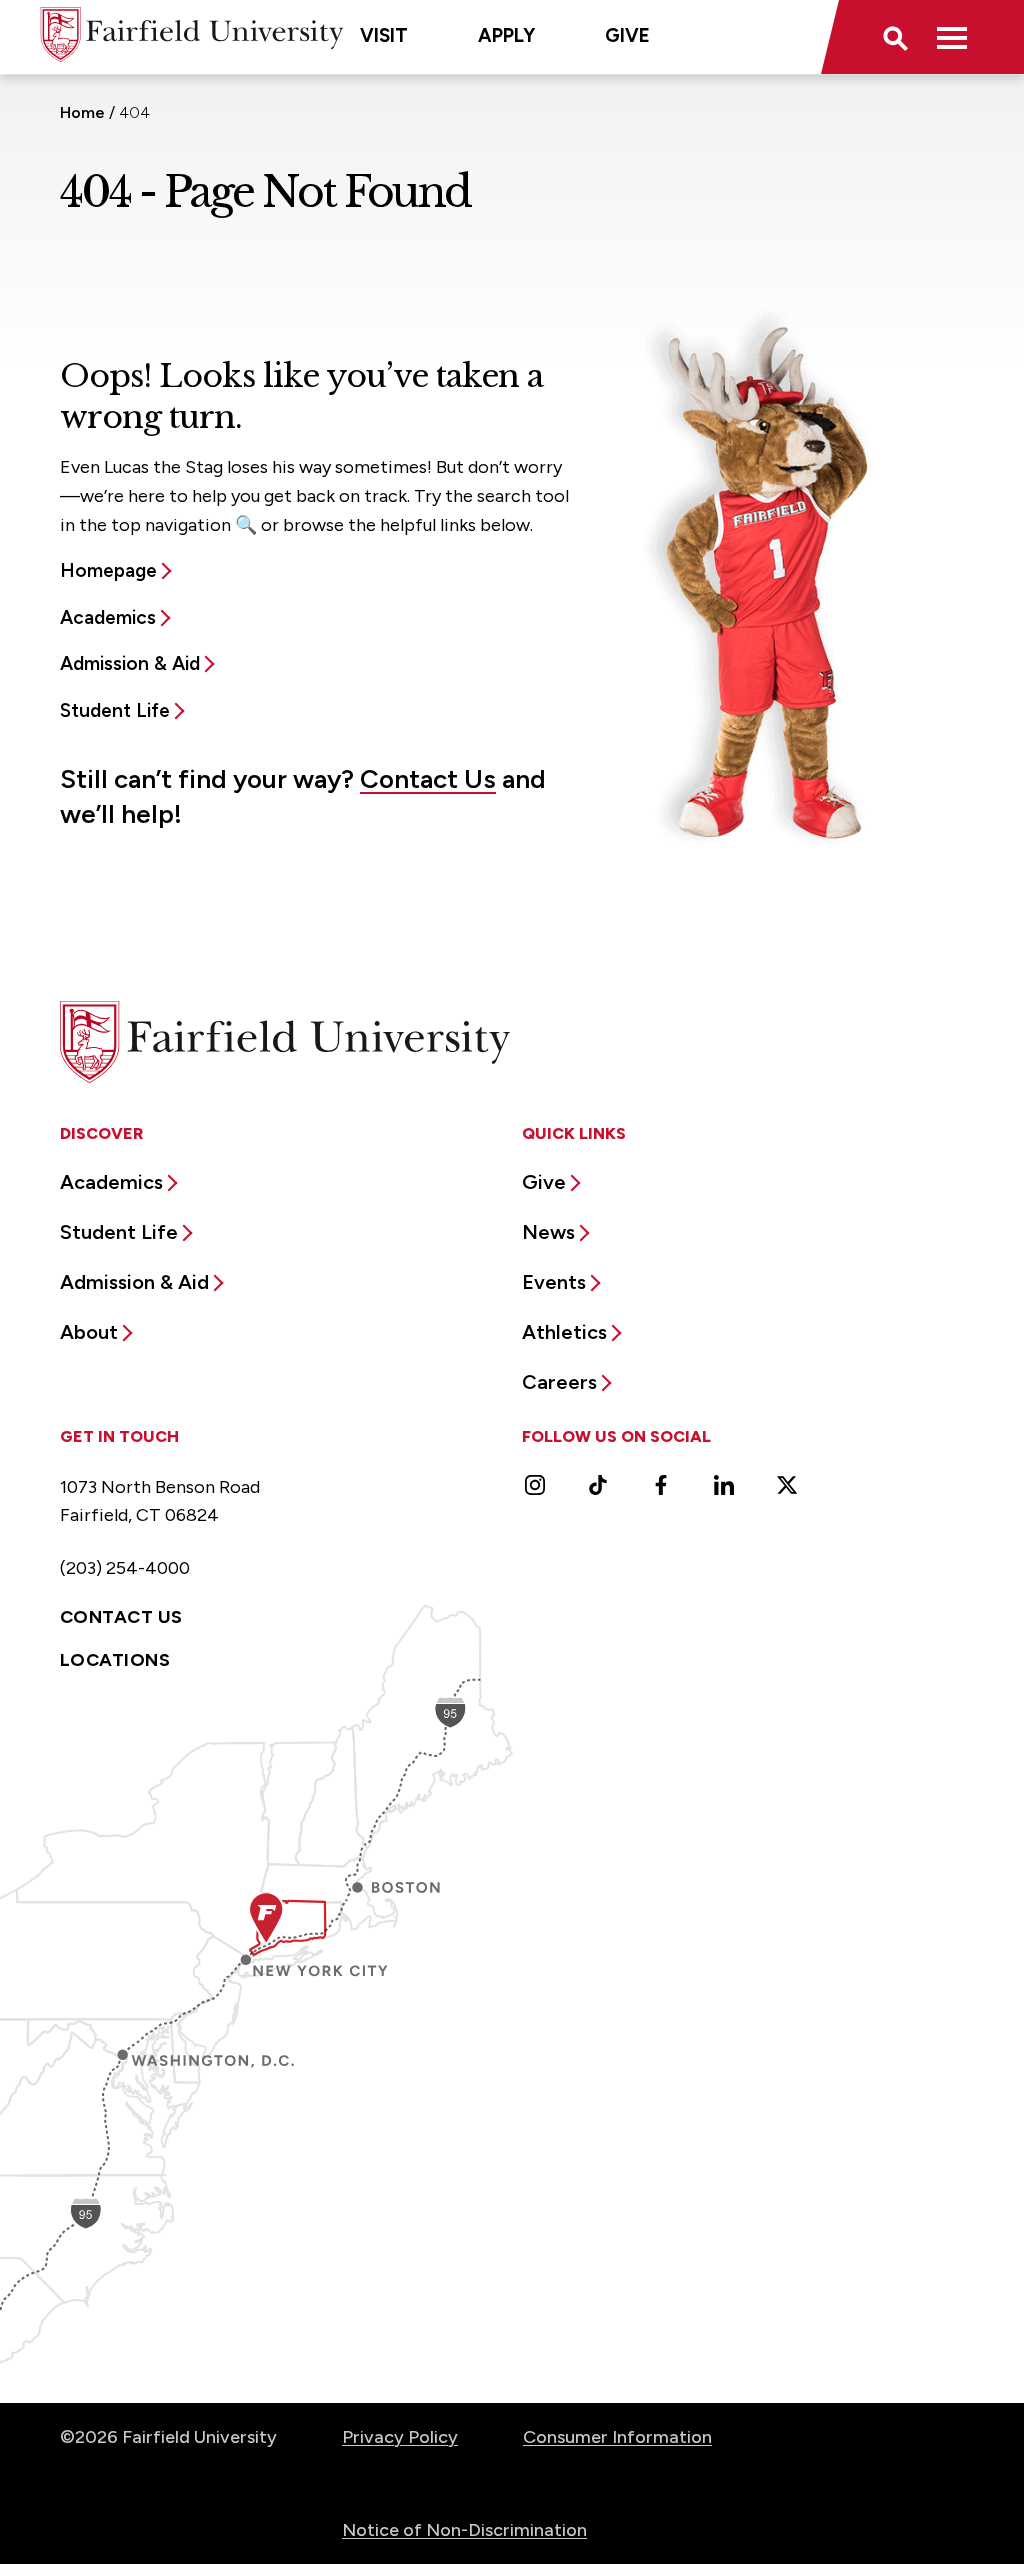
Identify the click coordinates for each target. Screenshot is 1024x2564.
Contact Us (428, 779)
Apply (506, 35)
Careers (559, 1382)
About (89, 1332)
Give (627, 35)
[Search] (894, 37)
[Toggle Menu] (952, 37)
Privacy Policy (400, 2437)
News (548, 1232)
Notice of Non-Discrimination (464, 2530)
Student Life (115, 710)
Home (82, 112)
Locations (115, 1660)
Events (554, 1282)
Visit (384, 35)
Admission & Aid (130, 663)
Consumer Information (617, 2437)
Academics (108, 617)
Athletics (564, 1332)
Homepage (108, 570)
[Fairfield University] (192, 34)
